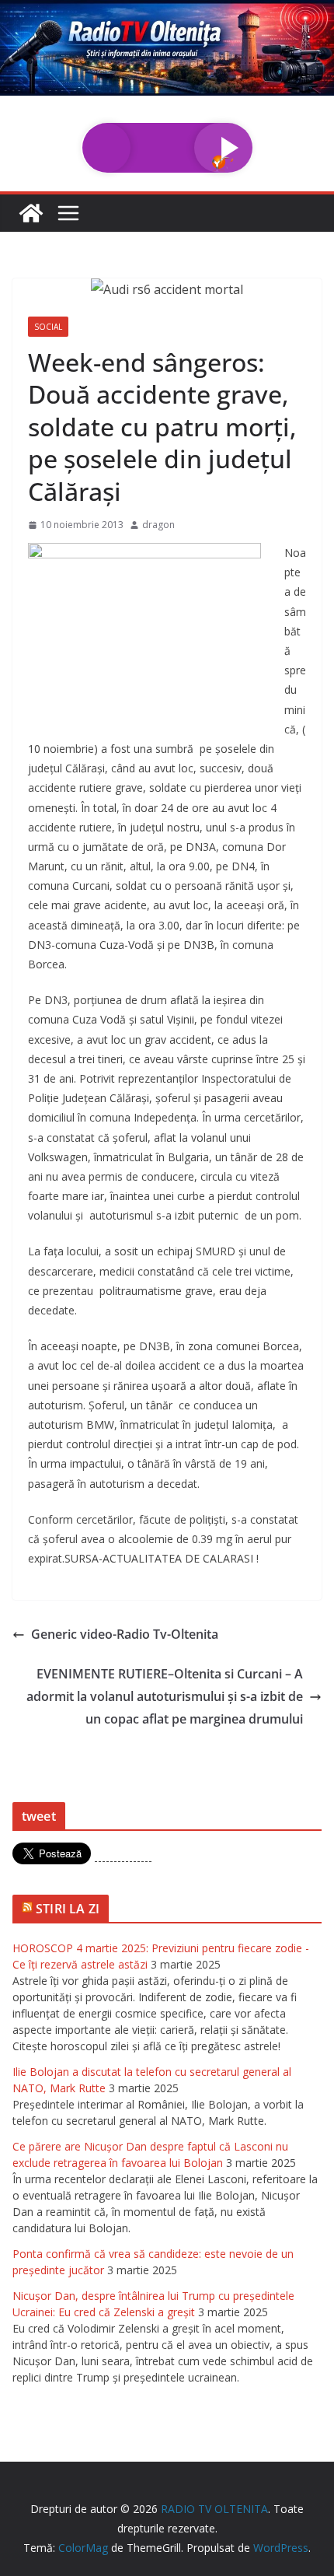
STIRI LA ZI (68, 1909)
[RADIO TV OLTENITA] (167, 11)
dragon (158, 525)
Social (48, 327)
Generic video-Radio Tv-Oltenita (125, 1634)
